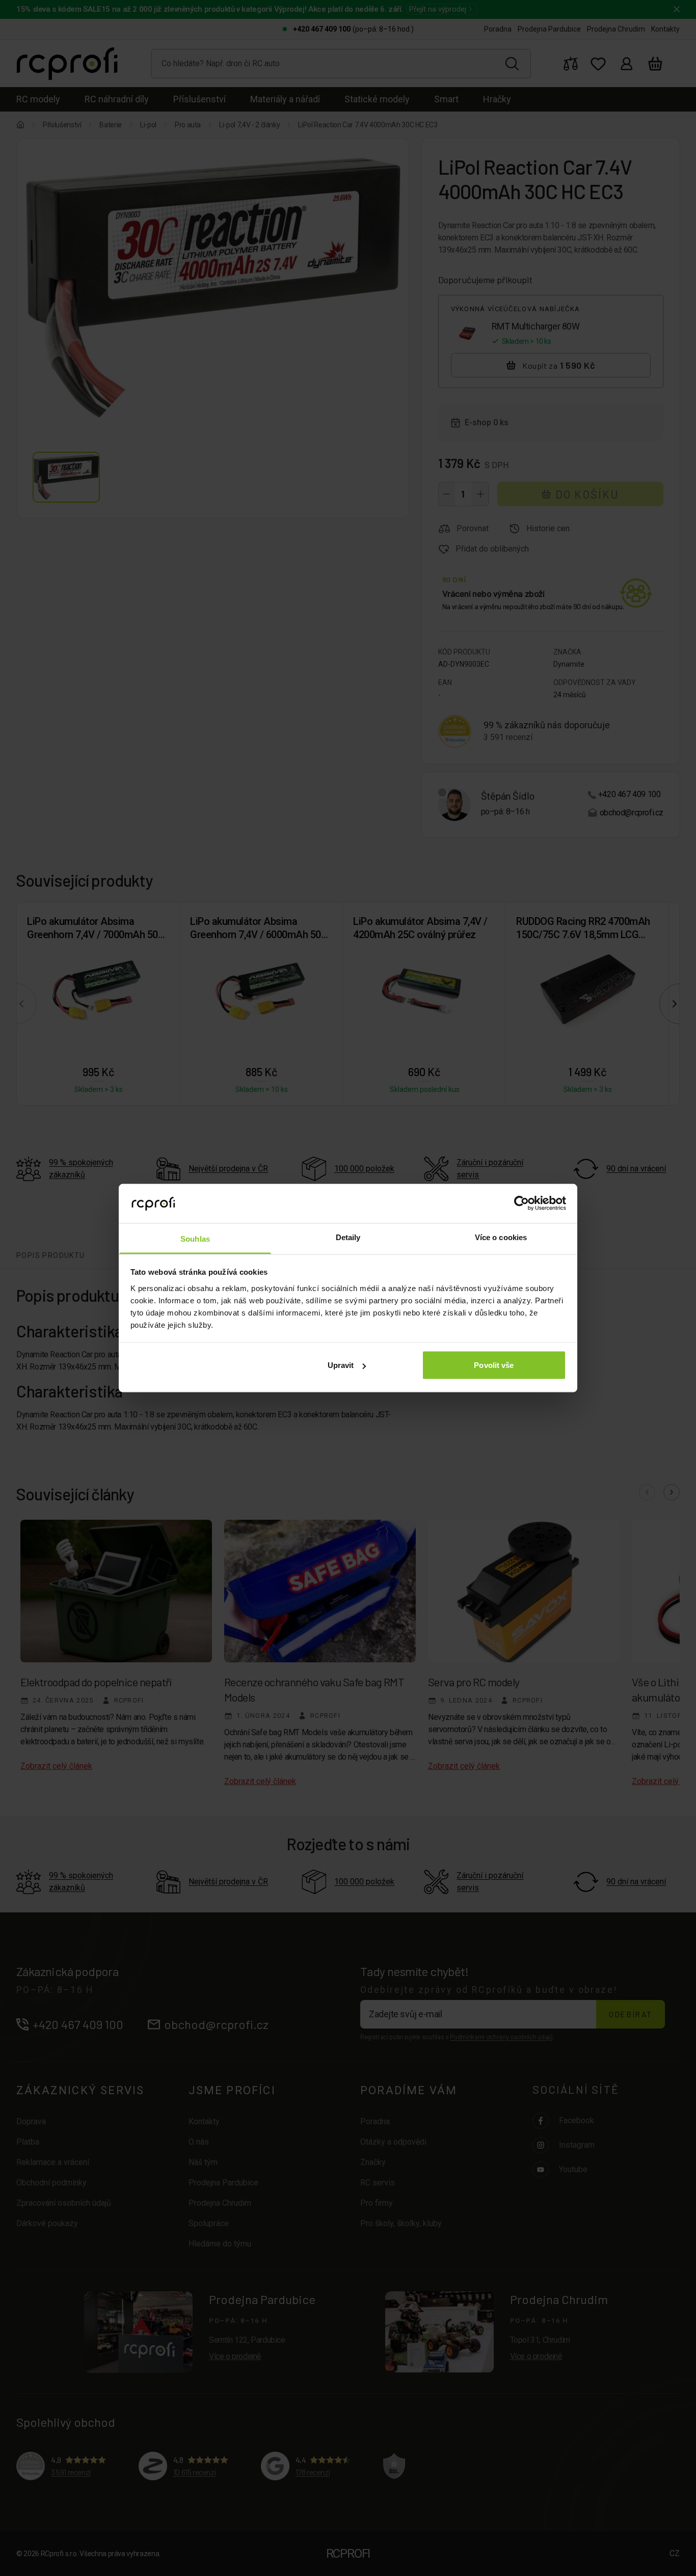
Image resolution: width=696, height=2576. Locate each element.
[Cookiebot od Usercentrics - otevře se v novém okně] (521, 1203)
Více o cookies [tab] (501, 1237)
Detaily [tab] (348, 1237)
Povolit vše (494, 1365)
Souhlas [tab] (195, 1238)
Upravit (341, 1365)
